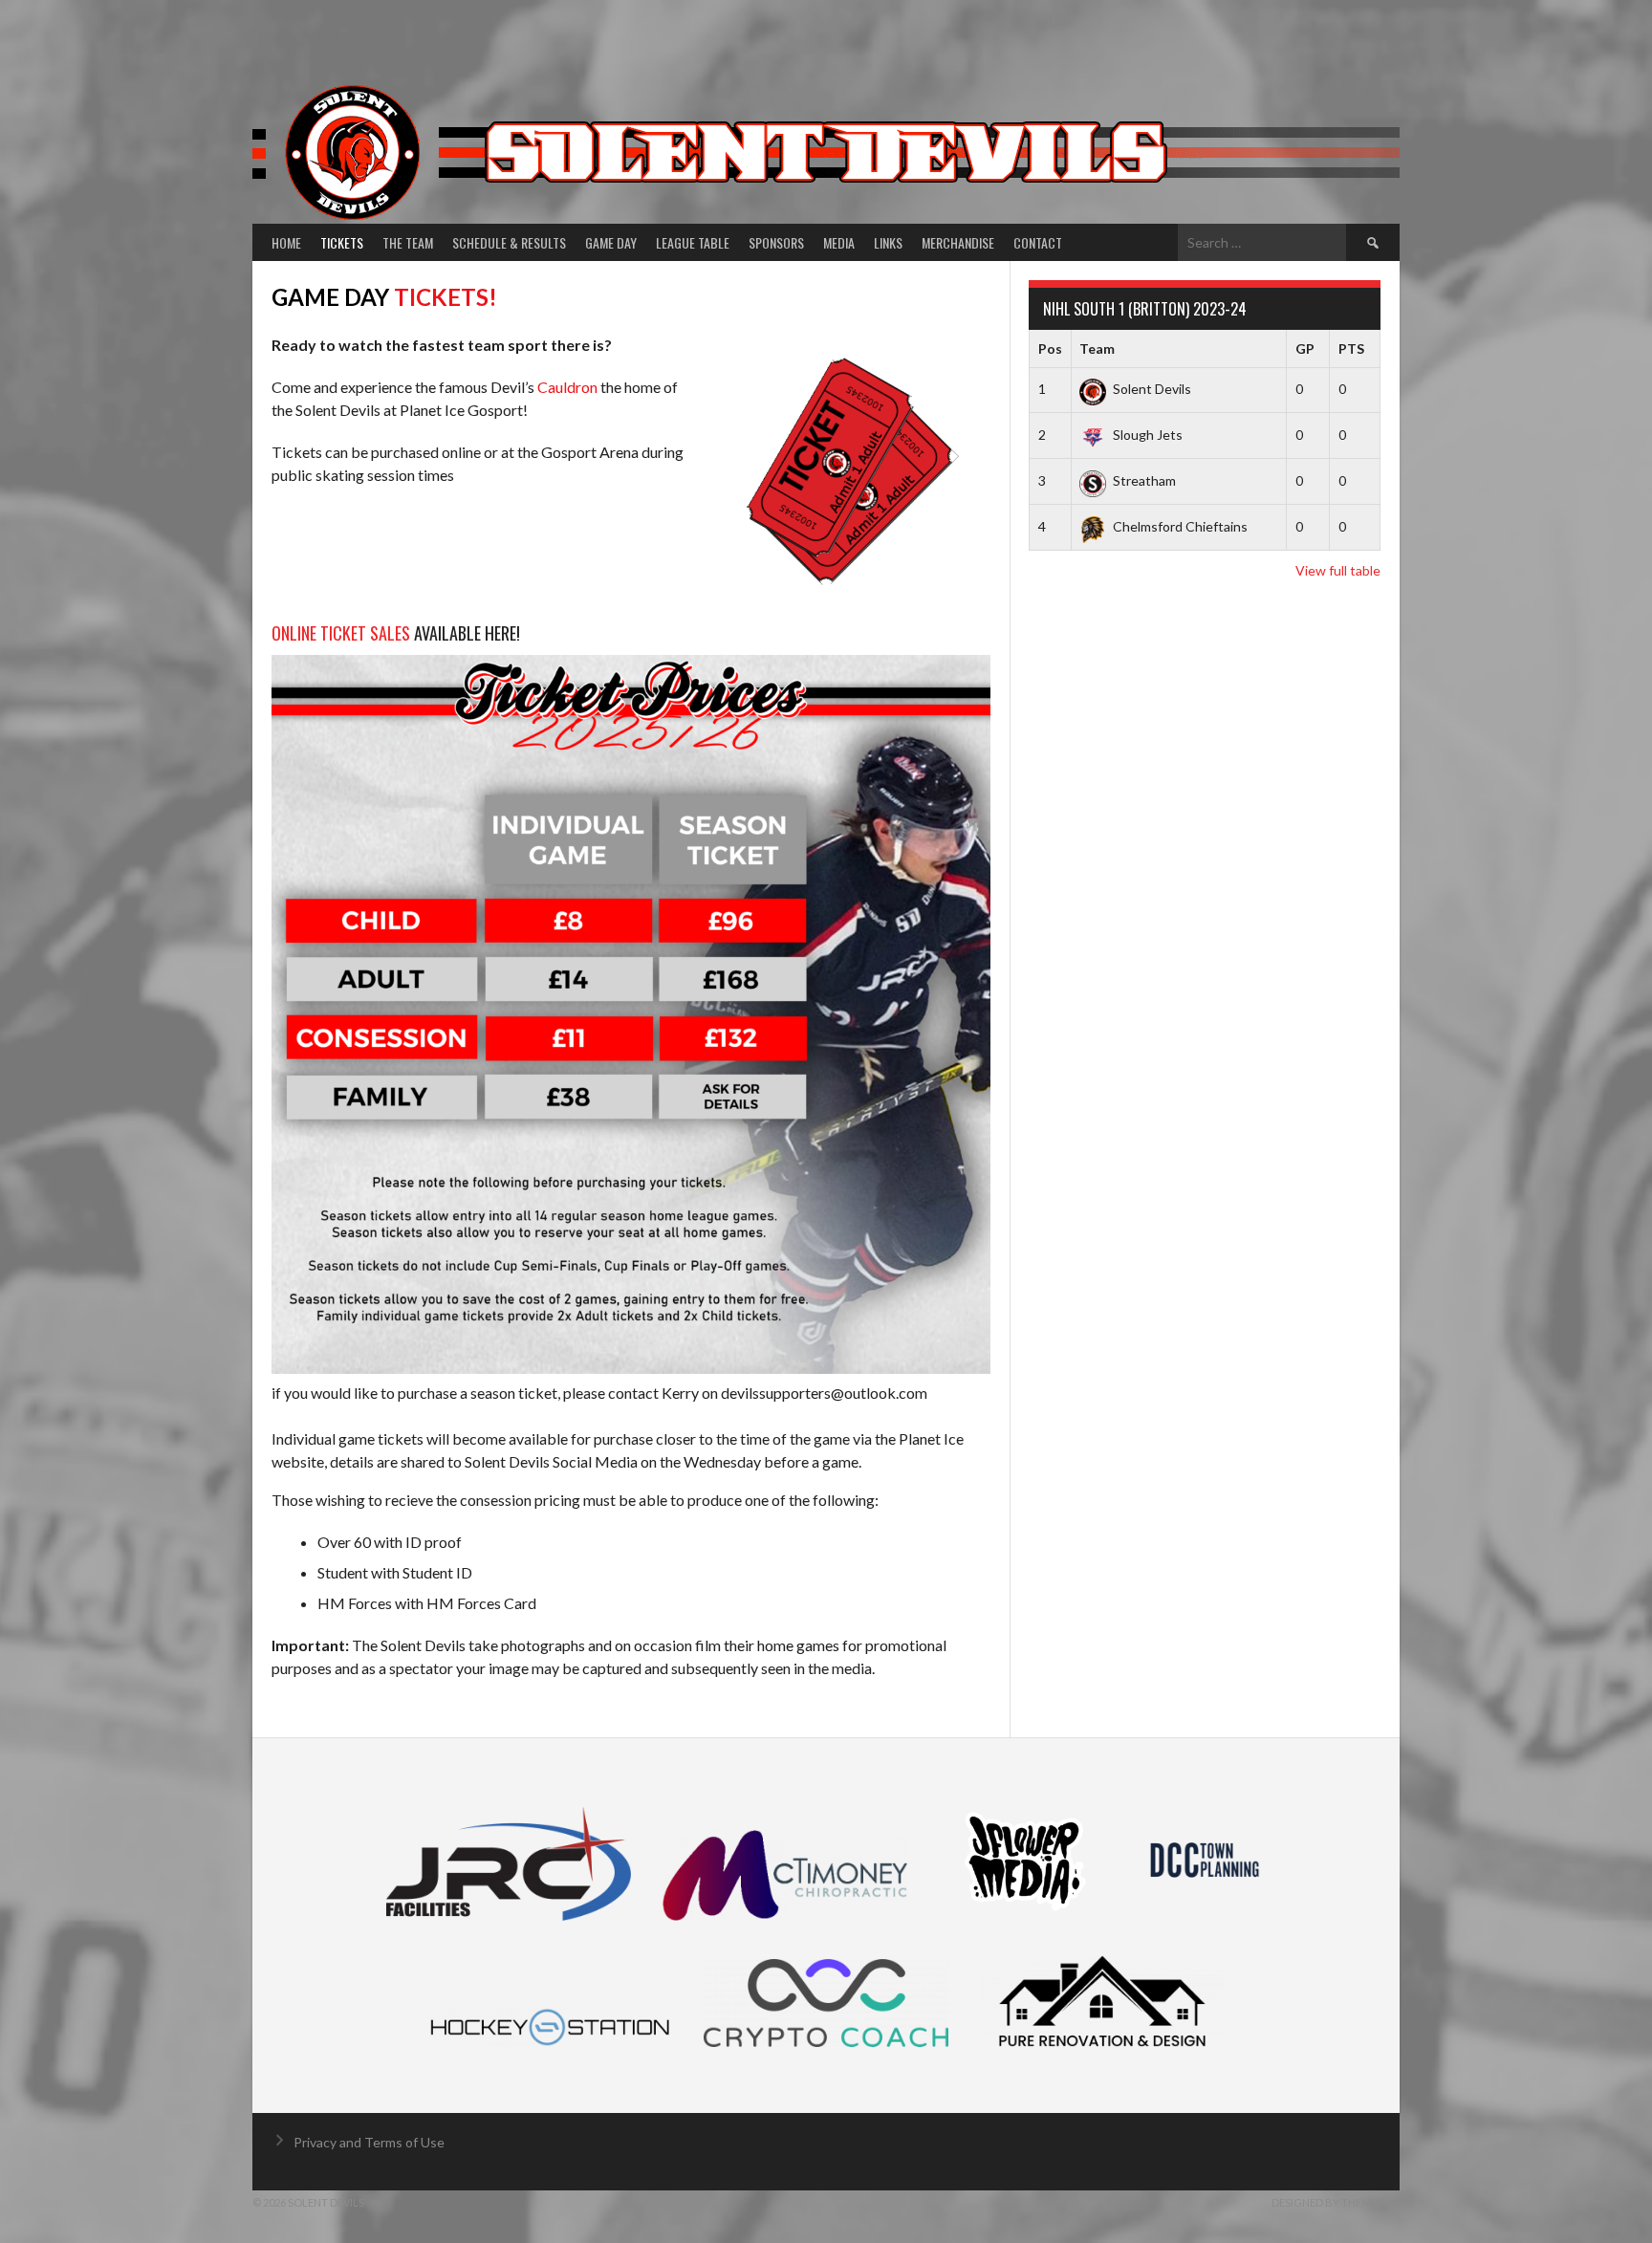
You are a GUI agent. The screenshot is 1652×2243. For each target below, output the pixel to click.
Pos (1050, 348)
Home (286, 242)
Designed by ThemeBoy (1336, 2202)
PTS (1351, 348)
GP (1305, 348)
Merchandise (958, 242)
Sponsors (776, 242)
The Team (408, 242)
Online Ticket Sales (341, 633)
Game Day (611, 242)
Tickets (342, 242)
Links (888, 242)
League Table (693, 242)
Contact (1038, 242)
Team (1097, 348)
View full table (1338, 570)
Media (839, 242)
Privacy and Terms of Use (369, 2142)
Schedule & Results (509, 242)
